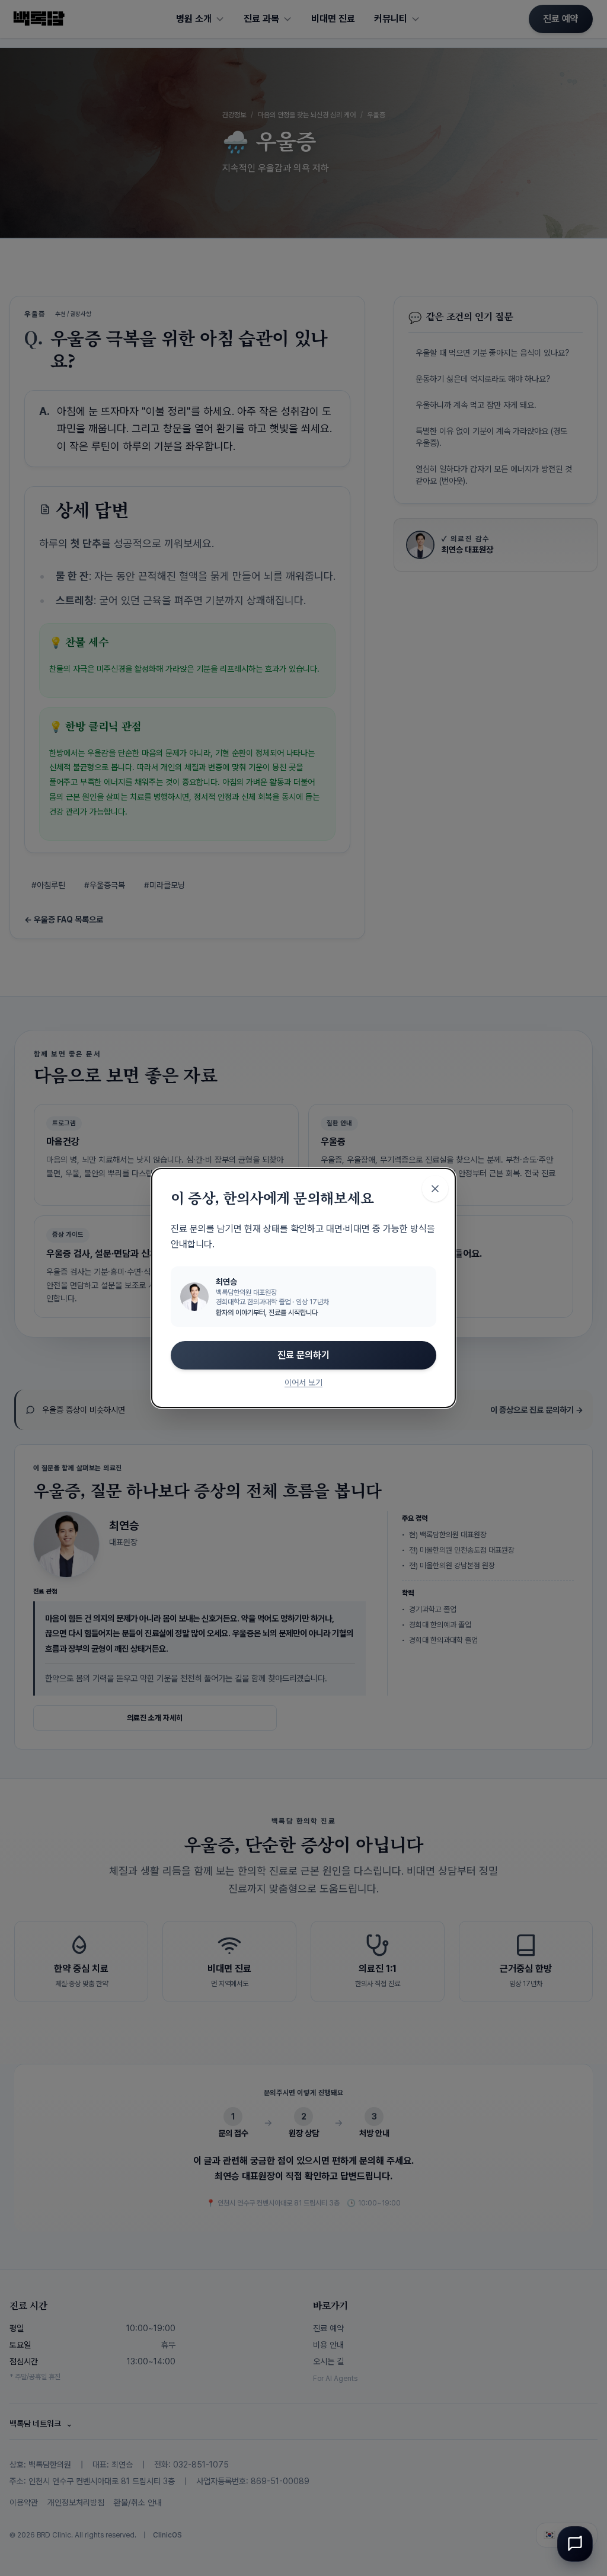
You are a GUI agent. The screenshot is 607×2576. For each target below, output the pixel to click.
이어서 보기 (303, 1383)
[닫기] (435, 1189)
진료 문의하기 (303, 1355)
